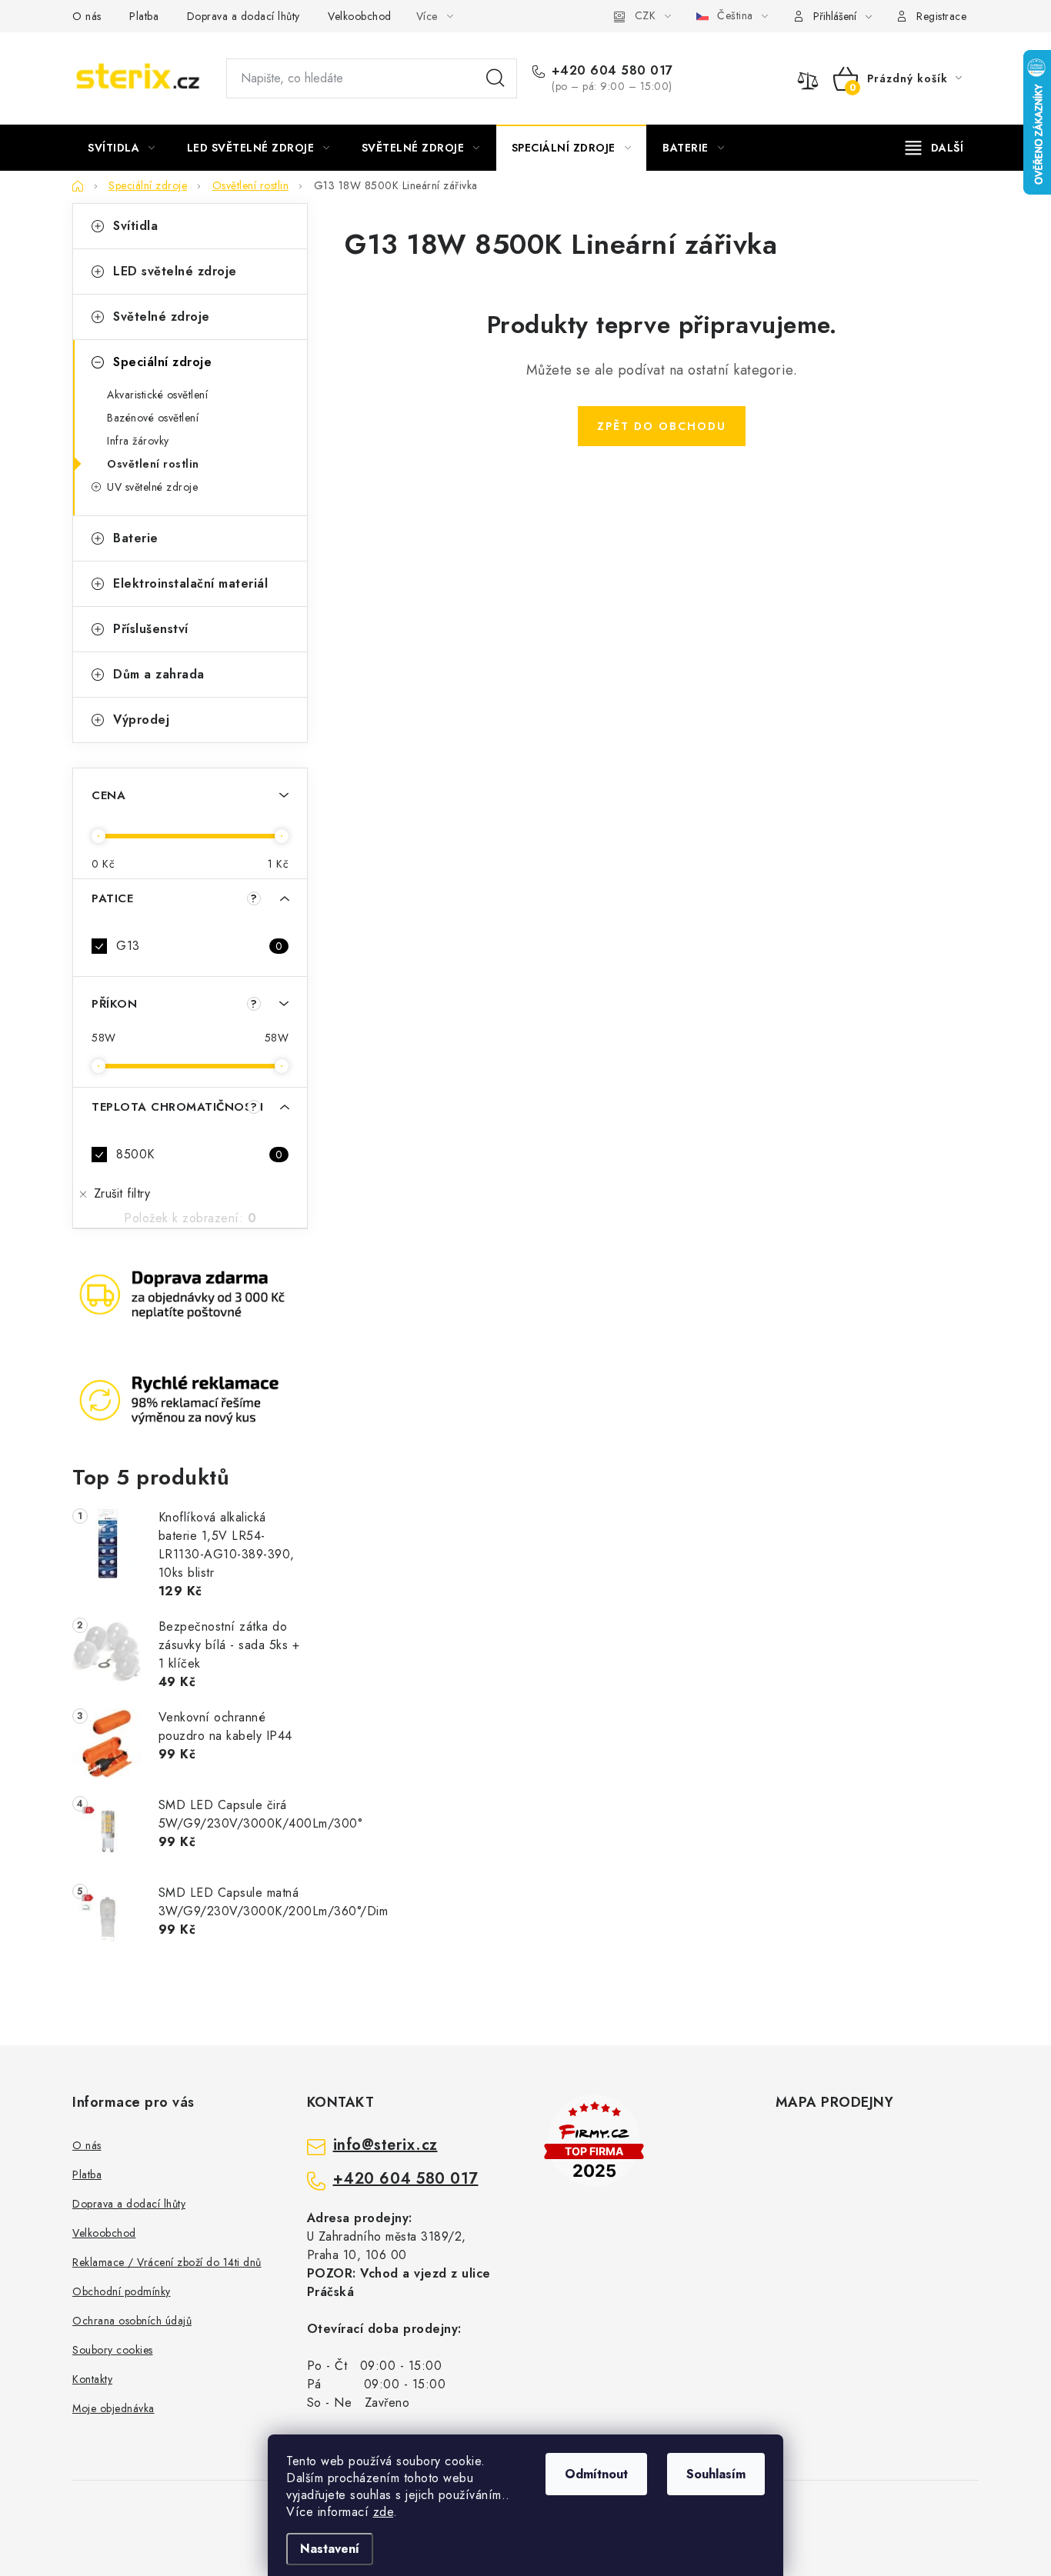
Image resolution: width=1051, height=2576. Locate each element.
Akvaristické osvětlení (157, 395)
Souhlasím (716, 2474)
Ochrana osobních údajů (132, 2321)
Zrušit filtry (122, 1193)
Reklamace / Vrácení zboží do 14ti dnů (167, 2262)
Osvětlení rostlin (153, 464)
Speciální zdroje (162, 362)
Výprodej (141, 720)
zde (384, 2512)
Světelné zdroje (162, 317)
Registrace (941, 16)
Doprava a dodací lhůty (244, 16)
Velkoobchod (360, 16)
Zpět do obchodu (662, 426)
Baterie (136, 538)
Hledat (495, 78)
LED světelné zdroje (175, 271)
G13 (199, 946)
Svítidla (135, 226)
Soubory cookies (113, 2350)
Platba (144, 16)
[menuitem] (122, 148)
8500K (199, 1154)
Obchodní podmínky (122, 2291)
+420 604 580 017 (612, 71)
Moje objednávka (113, 2408)
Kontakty (92, 2379)
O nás (87, 16)
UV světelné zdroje (152, 487)
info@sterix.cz (385, 2145)
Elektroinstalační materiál (190, 583)
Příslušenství (151, 629)
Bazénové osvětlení (153, 418)
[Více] (934, 148)
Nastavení (330, 2549)
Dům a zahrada (159, 674)
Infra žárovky (138, 441)
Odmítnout (596, 2474)
